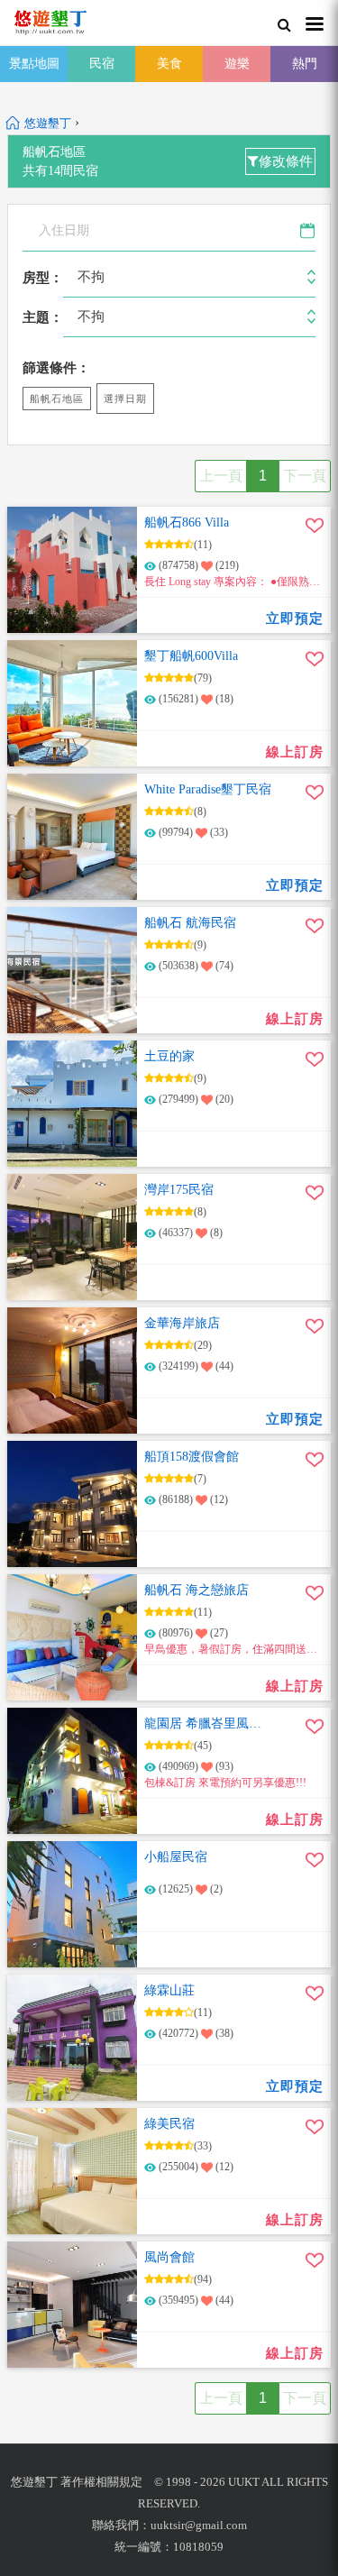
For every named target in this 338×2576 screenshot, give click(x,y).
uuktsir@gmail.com (199, 2525)
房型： (43, 278)
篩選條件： (56, 368)
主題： (43, 317)
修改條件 (286, 161)
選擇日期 (125, 399)
